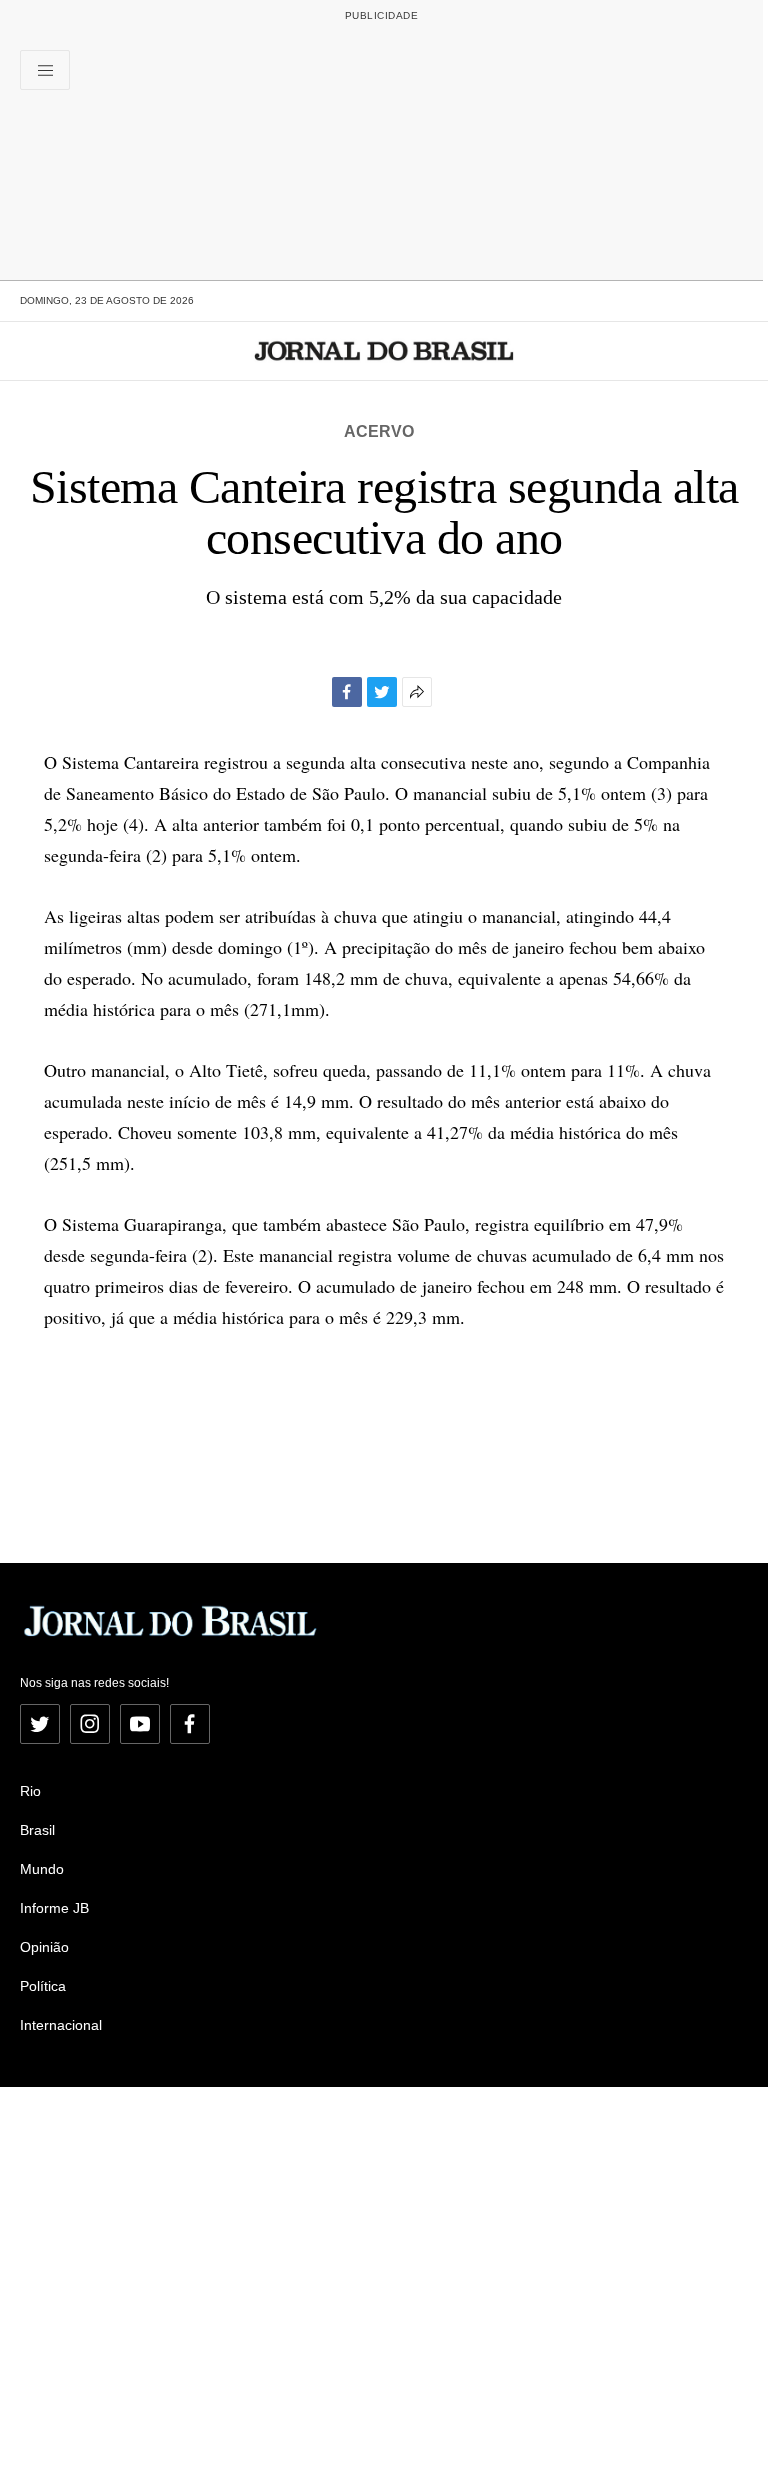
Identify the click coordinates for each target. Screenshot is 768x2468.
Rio (30, 1791)
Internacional (61, 2025)
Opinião (44, 1947)
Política (43, 1986)
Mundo (42, 1869)
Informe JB (54, 1908)
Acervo (379, 431)
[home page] (384, 351)
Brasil (37, 1830)
